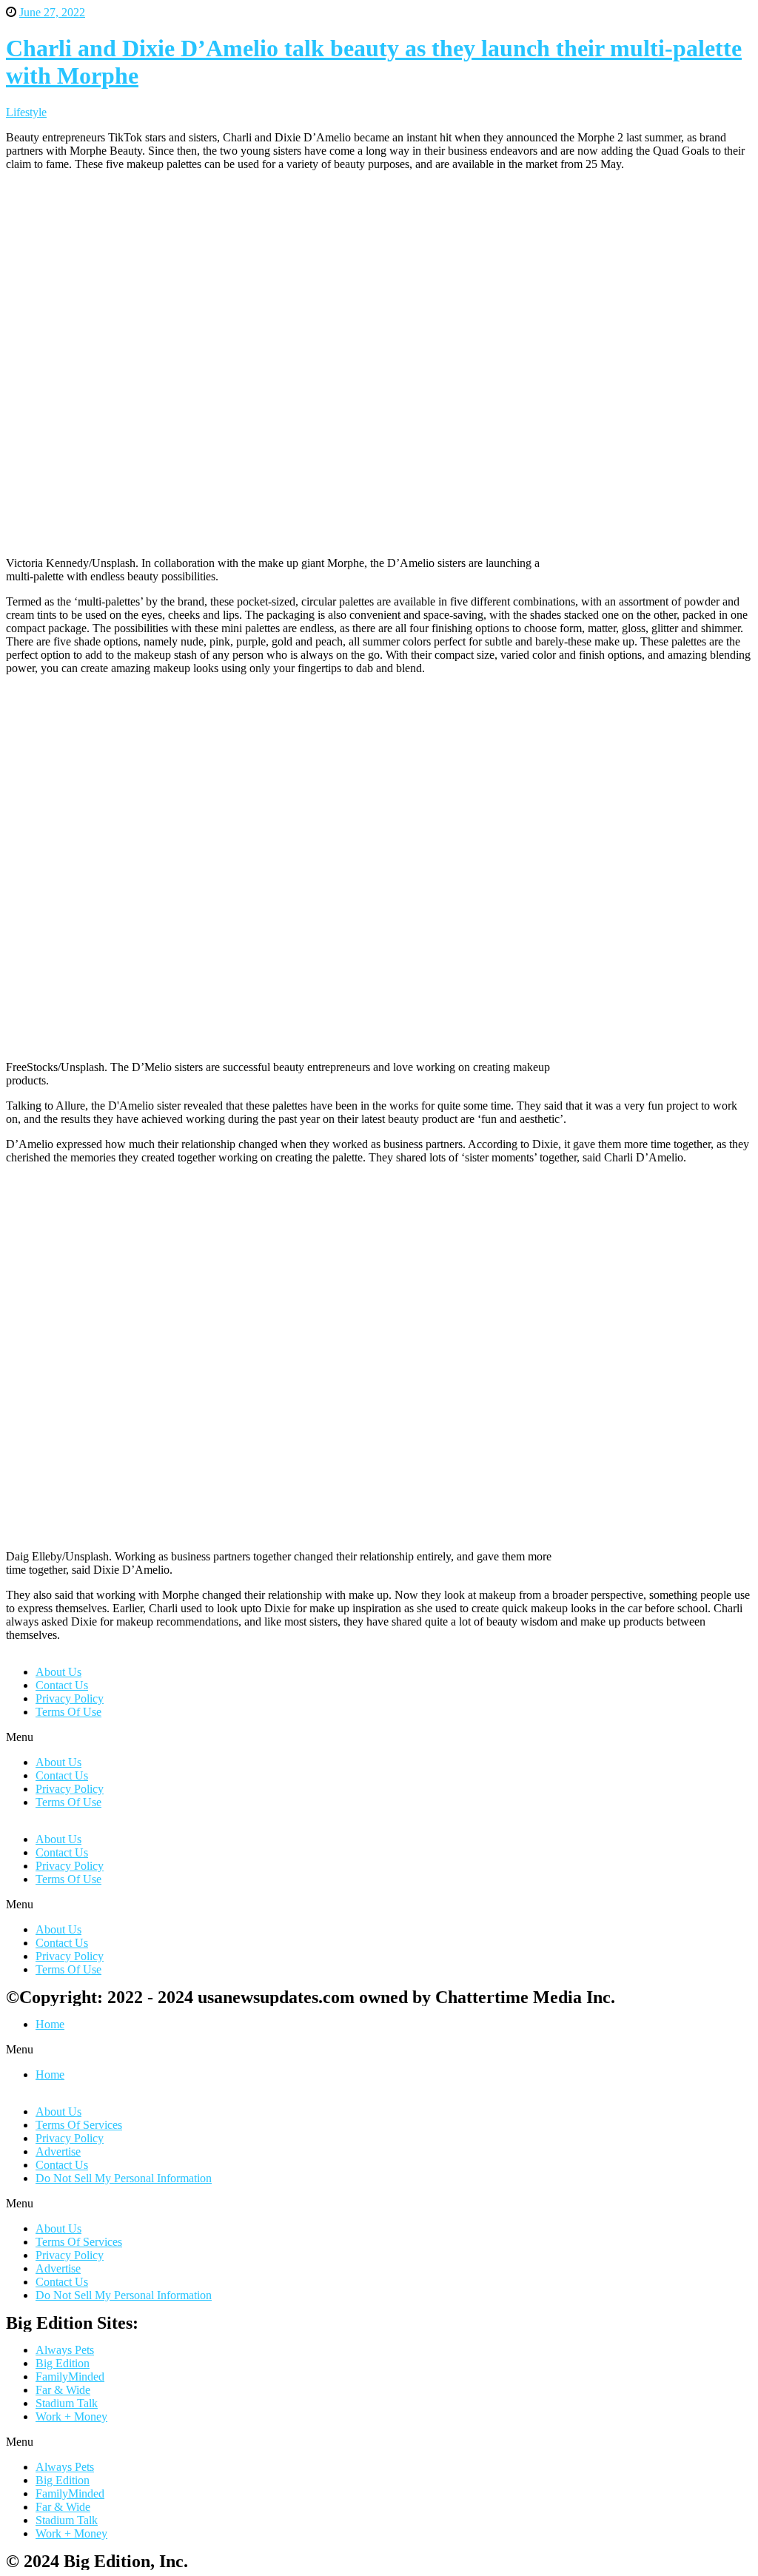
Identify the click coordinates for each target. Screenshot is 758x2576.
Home (50, 2024)
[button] (379, 1737)
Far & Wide (63, 2390)
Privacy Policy (70, 1698)
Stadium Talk (67, 2403)
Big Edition (63, 2363)
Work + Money (71, 2416)
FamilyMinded (70, 2377)
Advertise (58, 2151)
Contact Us (62, 1685)
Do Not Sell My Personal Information (124, 2178)
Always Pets (65, 2350)
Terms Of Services (79, 2125)
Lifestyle (26, 112)
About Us (58, 1672)
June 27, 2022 (52, 12)
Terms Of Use (68, 1712)
